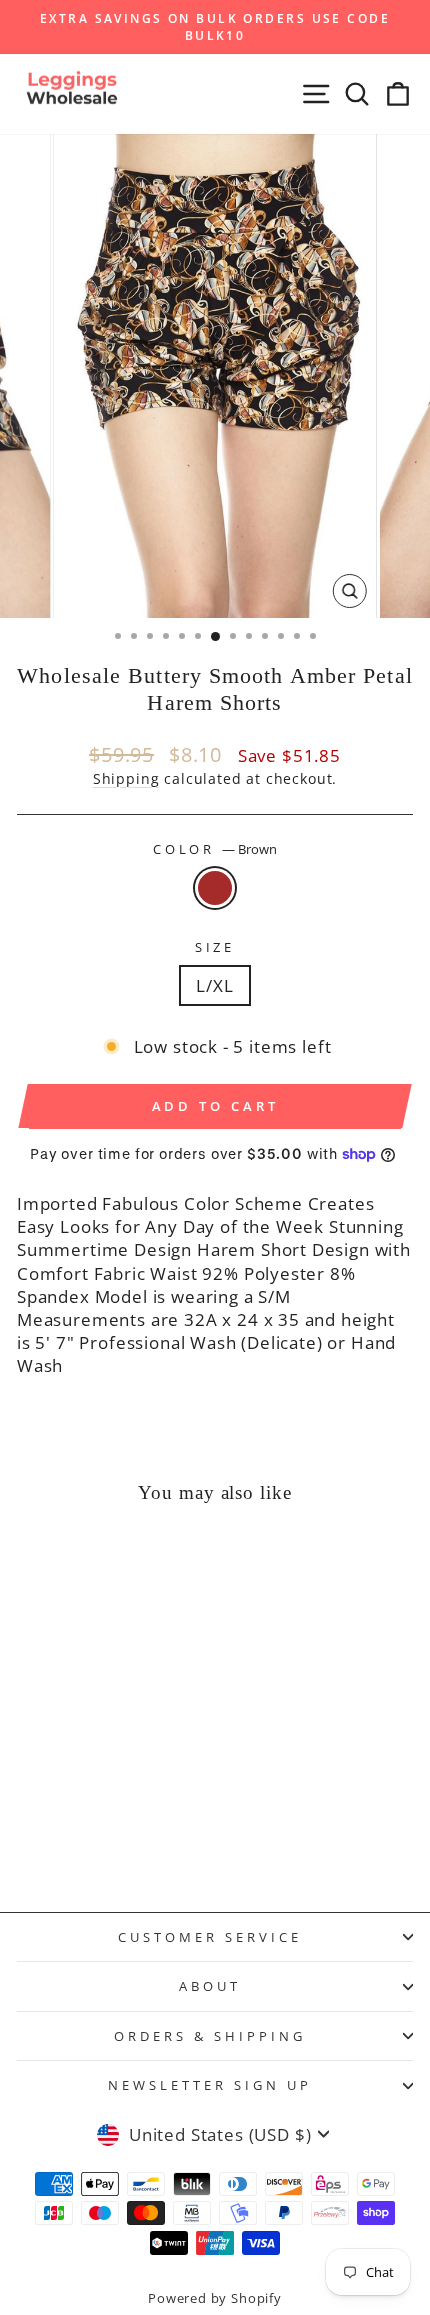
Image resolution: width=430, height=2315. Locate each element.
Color (215, 849)
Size (215, 947)
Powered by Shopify (215, 2298)
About (210, 1986)
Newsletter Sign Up (210, 2085)
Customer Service (210, 1937)
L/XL (214, 985)
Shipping (126, 778)
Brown (215, 888)
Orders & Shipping (210, 2036)
